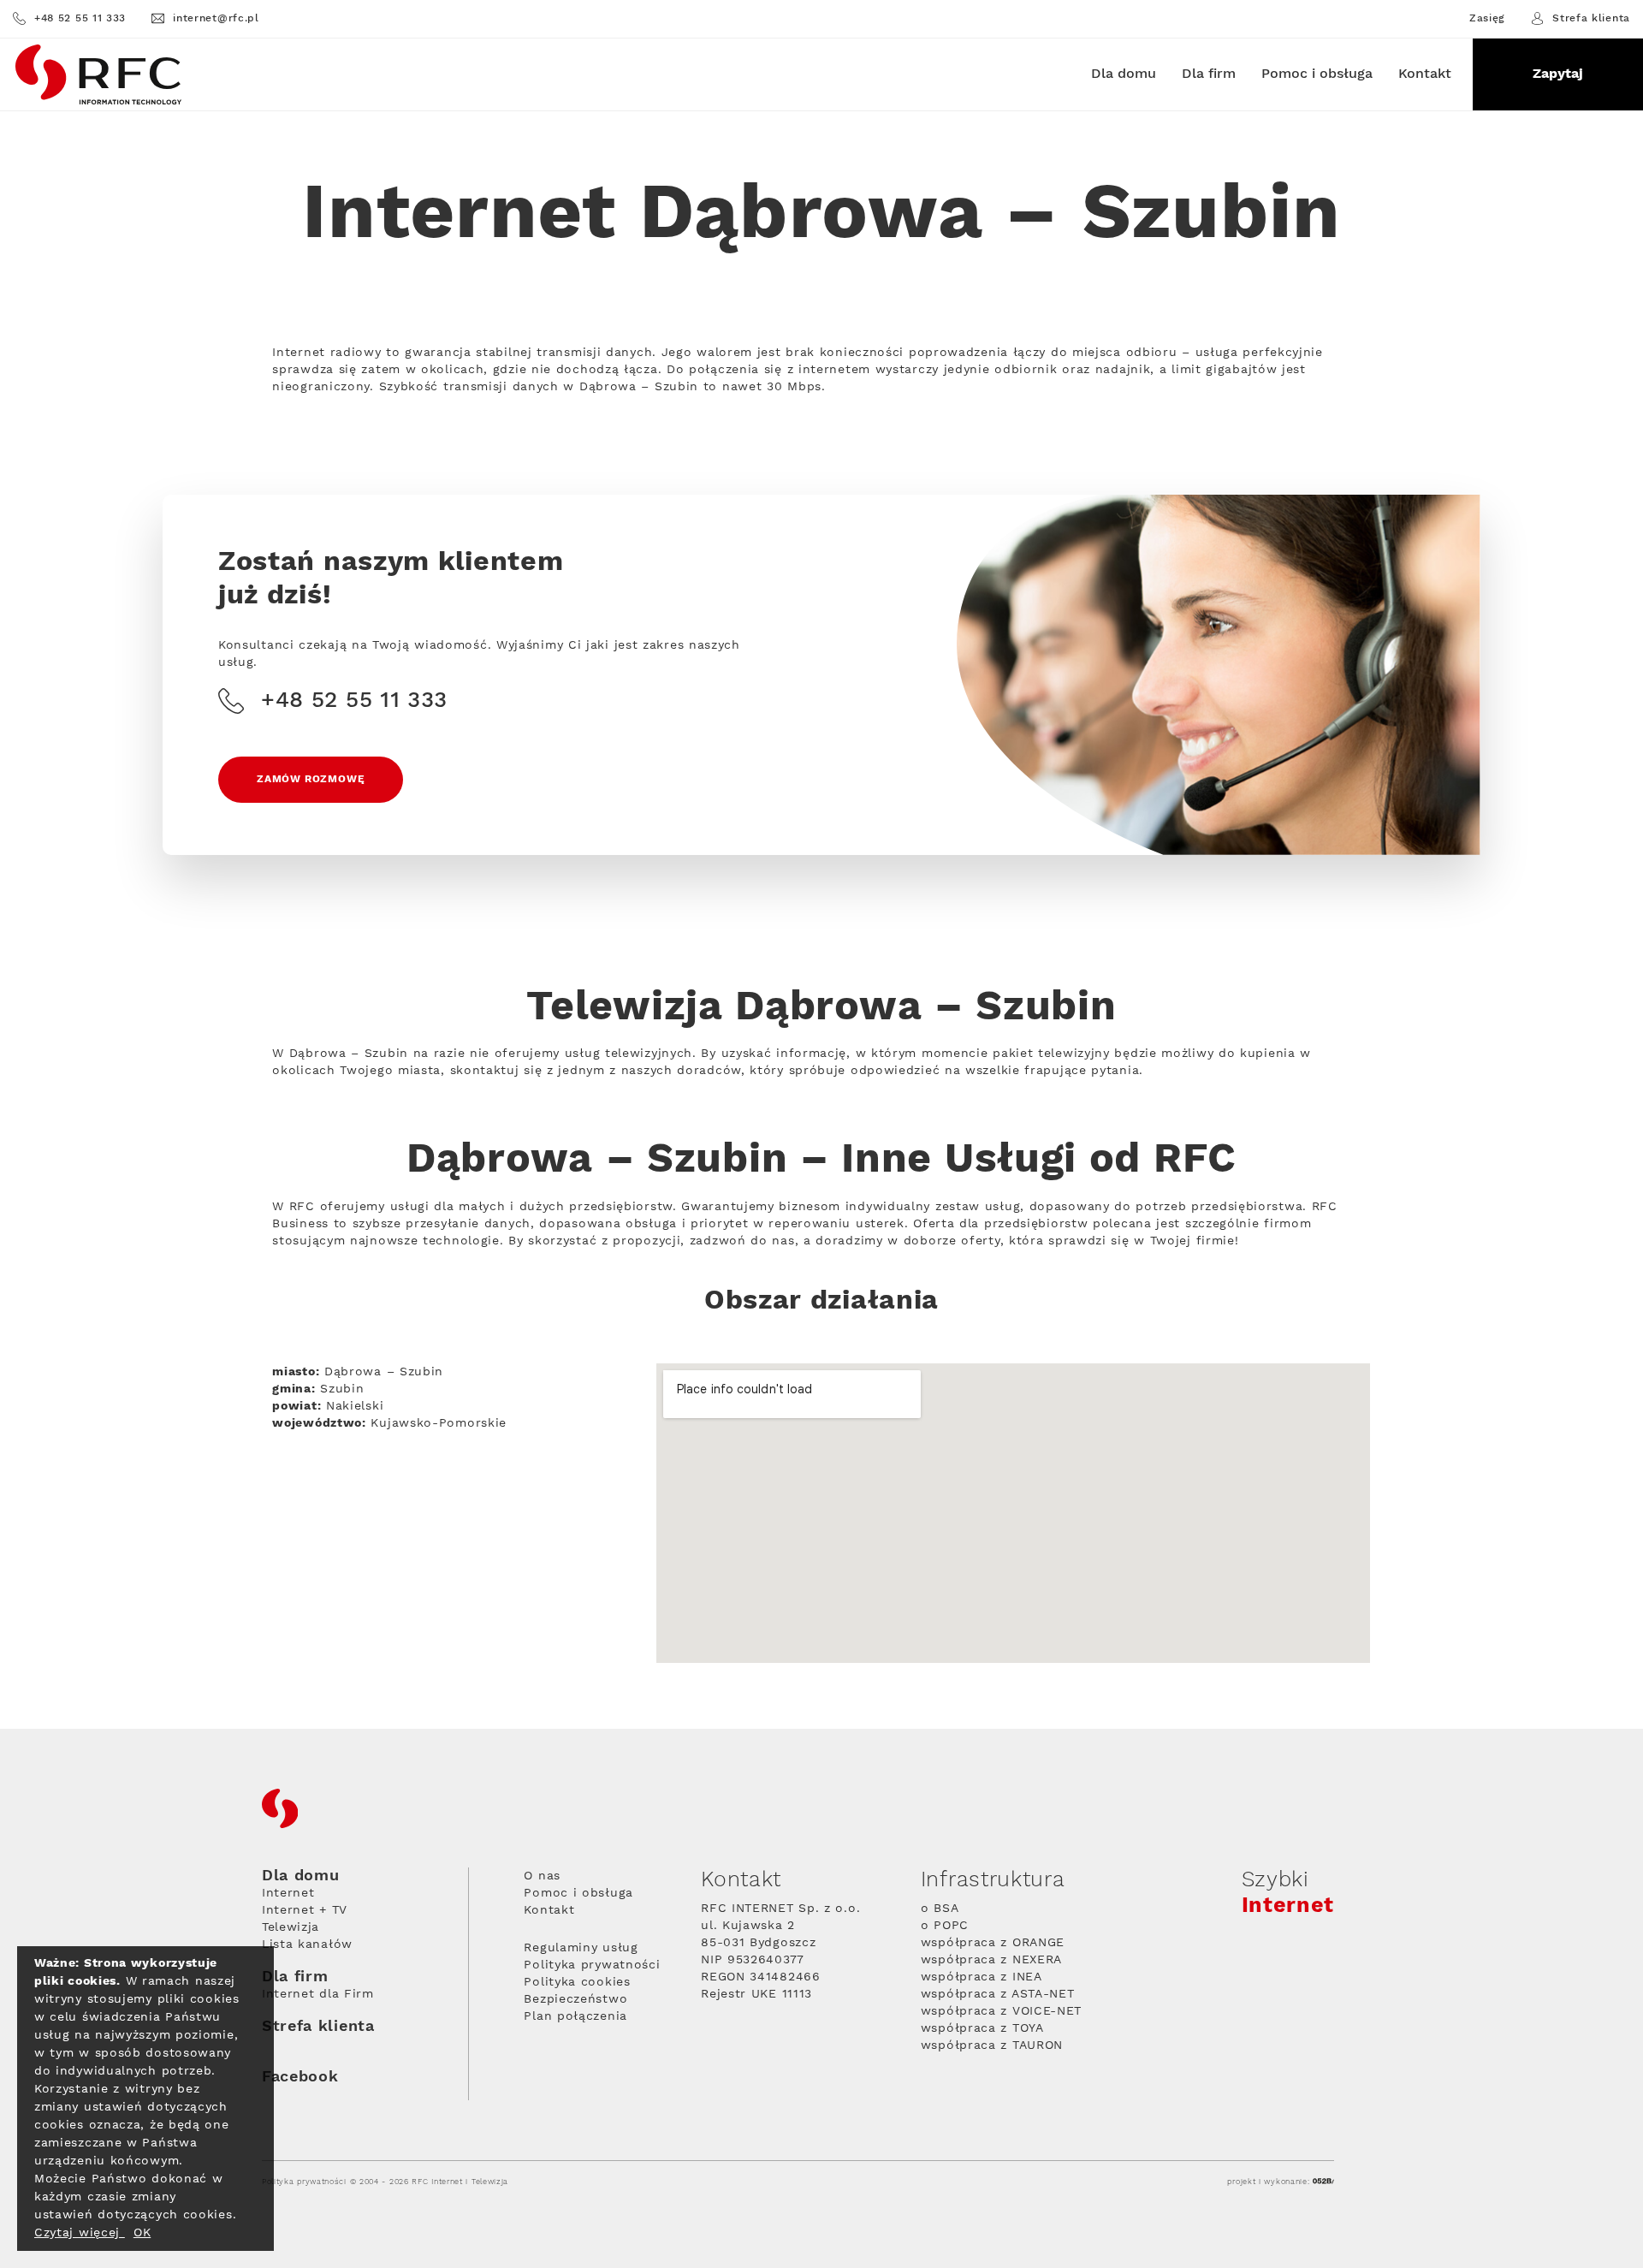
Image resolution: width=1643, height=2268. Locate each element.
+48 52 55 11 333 (80, 18)
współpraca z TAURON (992, 2045)
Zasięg (1487, 19)
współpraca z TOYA (982, 2028)
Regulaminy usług (581, 1948)
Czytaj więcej (80, 2233)
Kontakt (1425, 74)
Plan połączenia (575, 2016)
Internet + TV (305, 1910)
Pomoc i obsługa (1317, 74)
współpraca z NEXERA (991, 1960)
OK (142, 2233)
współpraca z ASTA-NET (998, 1994)
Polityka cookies (577, 1982)
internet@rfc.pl (216, 18)
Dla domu (1124, 74)
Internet (288, 1893)
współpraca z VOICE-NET (1001, 2011)
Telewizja (291, 1927)
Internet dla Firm (318, 1994)
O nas (542, 1876)
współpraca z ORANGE (993, 1943)
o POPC (945, 1926)
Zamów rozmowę (311, 779)
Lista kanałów (307, 1944)
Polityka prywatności (592, 1965)
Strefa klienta (1591, 18)
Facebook (300, 2077)
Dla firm (1209, 74)
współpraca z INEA (982, 1977)
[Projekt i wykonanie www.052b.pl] (1323, 2182)
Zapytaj (1558, 74)
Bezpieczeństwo (575, 1999)
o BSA (940, 1909)
